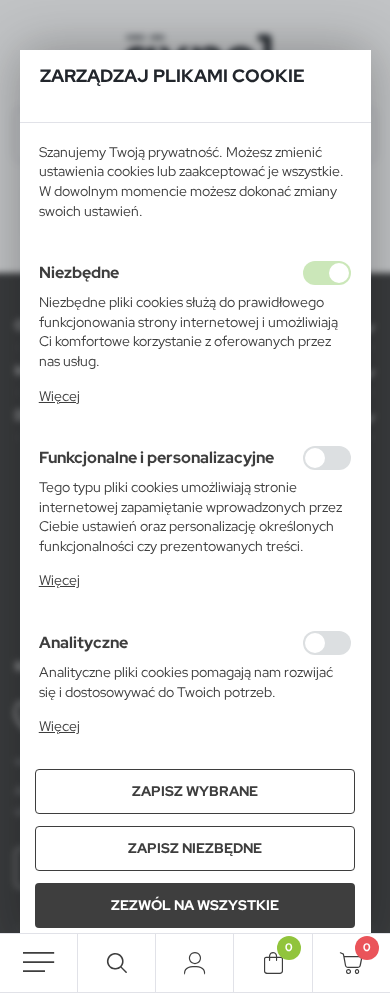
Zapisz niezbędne (195, 848)
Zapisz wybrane (195, 791)
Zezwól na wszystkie (195, 905)
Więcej (59, 396)
